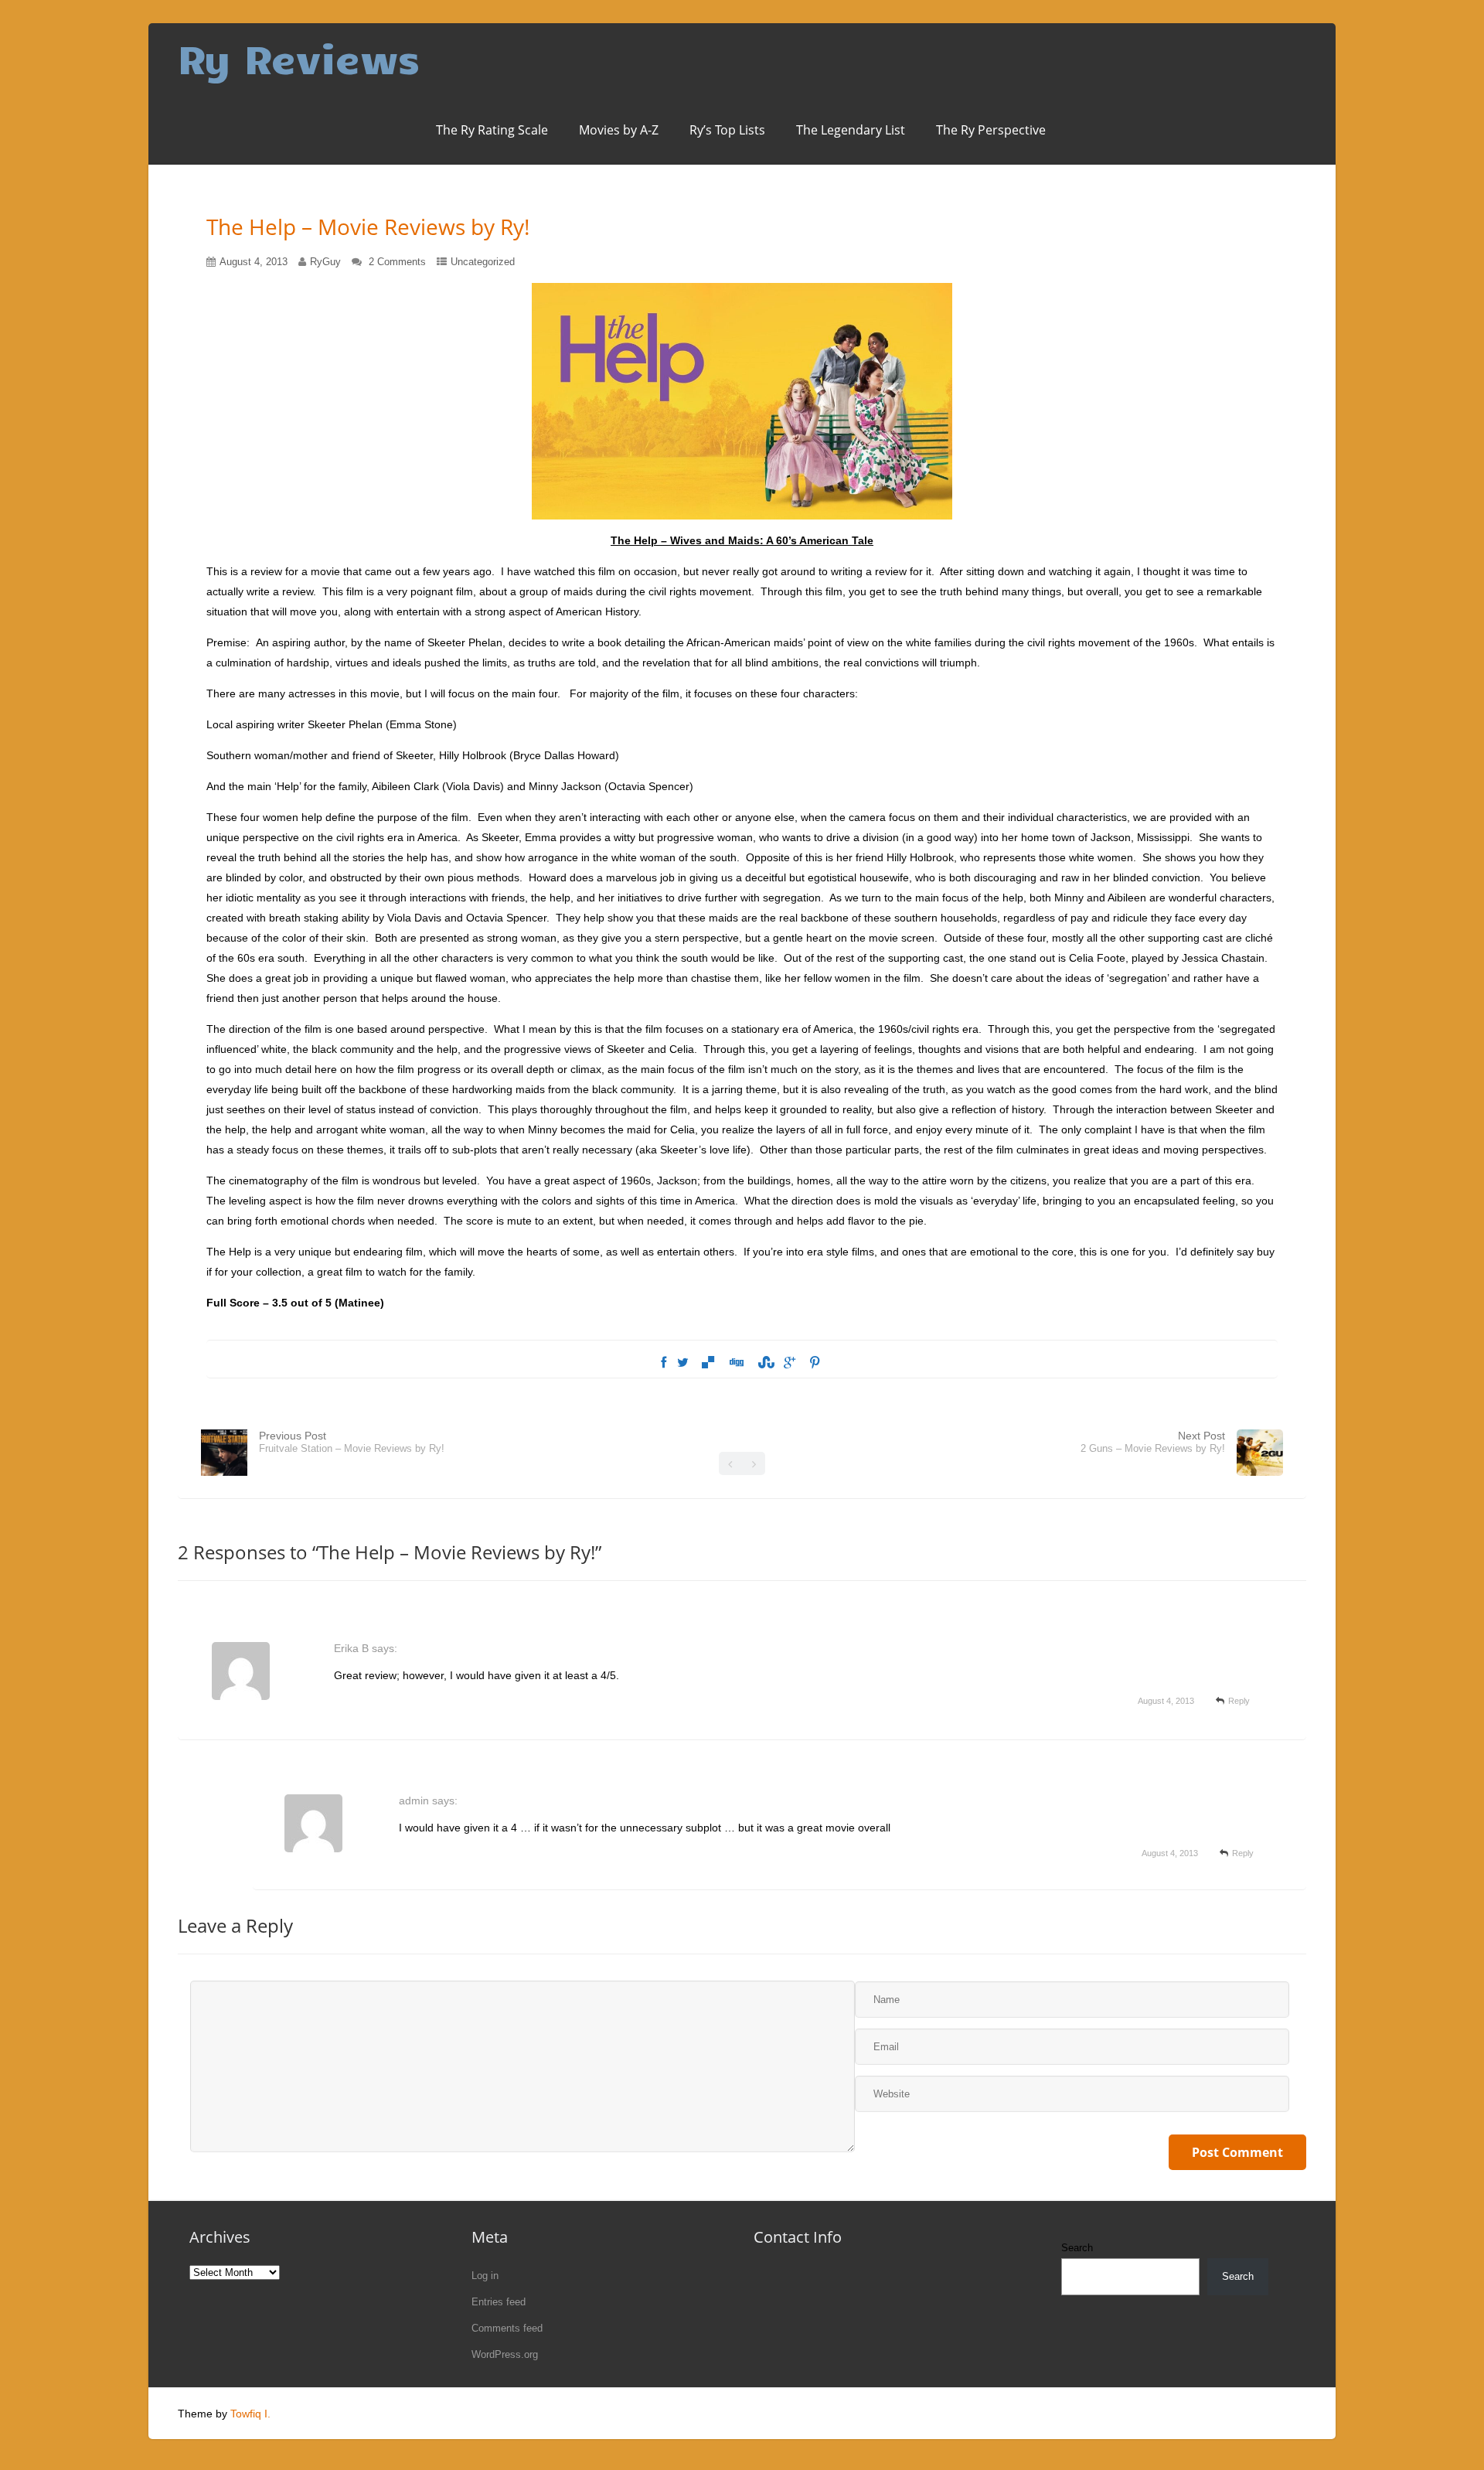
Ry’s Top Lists (727, 130)
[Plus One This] (790, 1363)
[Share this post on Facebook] (664, 1363)
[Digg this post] (736, 1363)
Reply (1239, 1701)
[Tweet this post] (683, 1363)
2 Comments (397, 262)
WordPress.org (505, 2354)
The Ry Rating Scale (492, 130)
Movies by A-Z (619, 130)
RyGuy (325, 262)
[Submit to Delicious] (708, 1363)
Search (1077, 2248)
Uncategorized (483, 262)
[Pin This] (815, 1363)
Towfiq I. (250, 2414)
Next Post (1153, 1442)
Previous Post (352, 1442)
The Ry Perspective (991, 130)
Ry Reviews (299, 58)
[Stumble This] (764, 1363)
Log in (485, 2276)
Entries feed (499, 2302)
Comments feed (507, 2328)
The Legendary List (851, 130)
